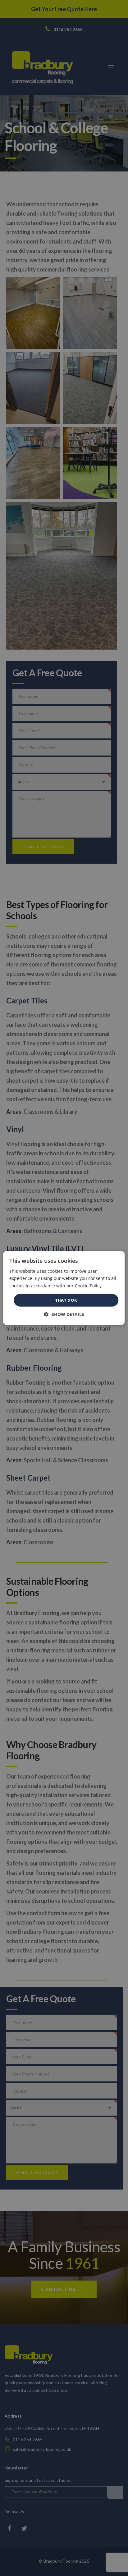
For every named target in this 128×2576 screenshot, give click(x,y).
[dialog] (64, 1288)
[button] (64, 1314)
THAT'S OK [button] (66, 1300)
